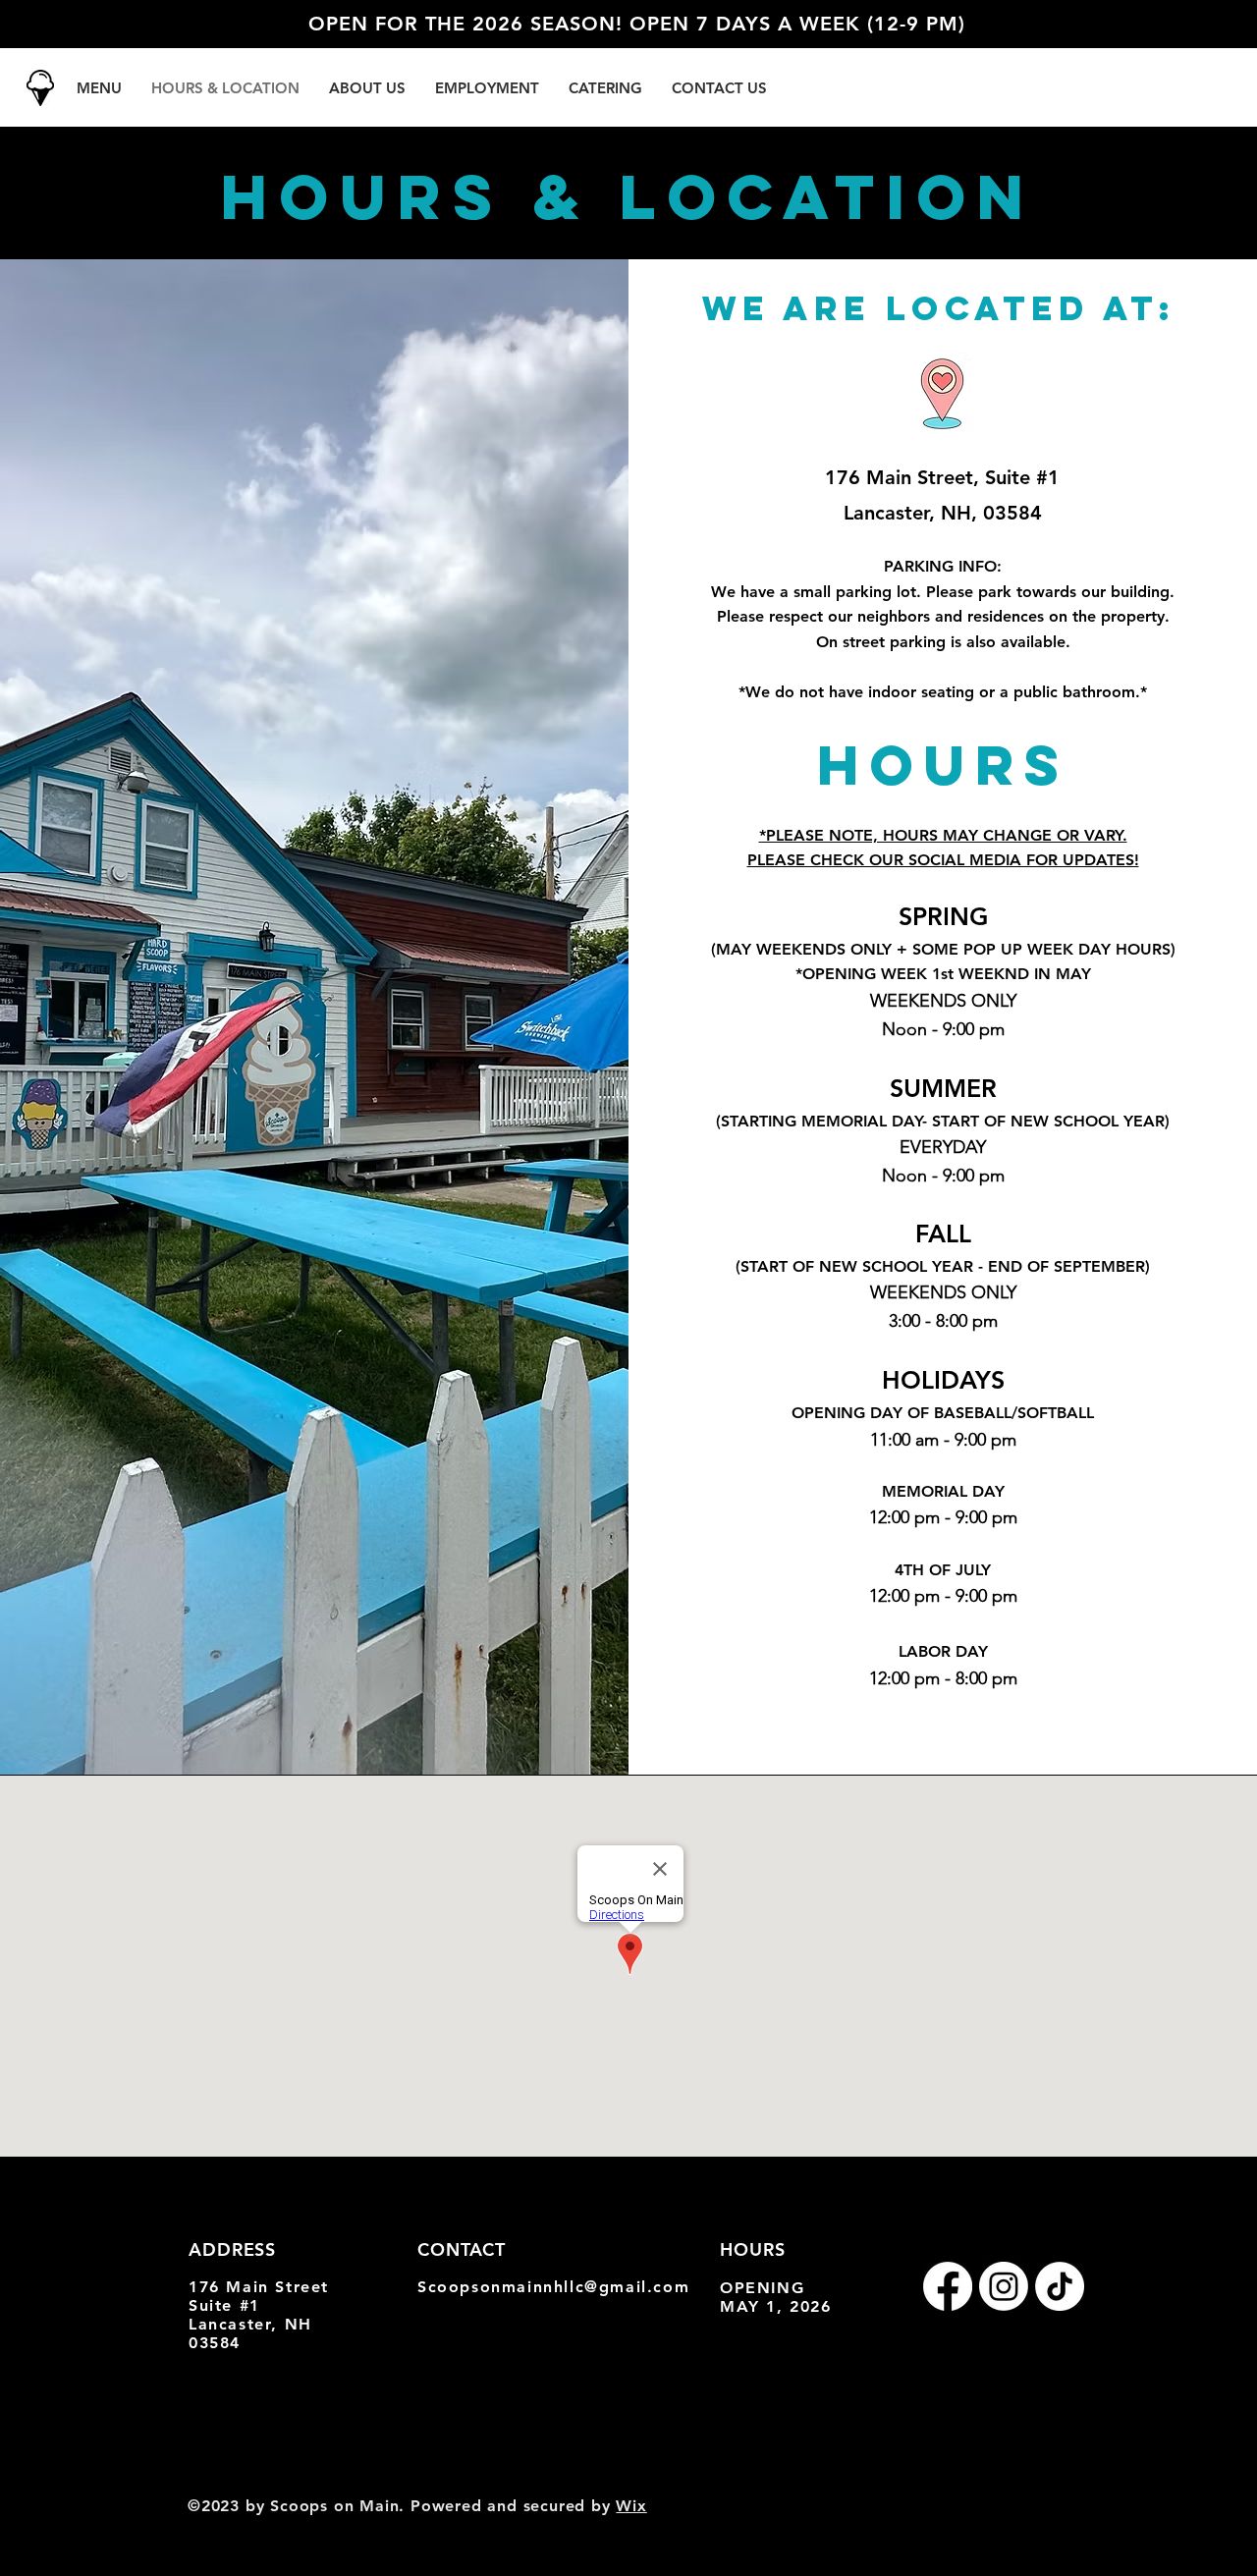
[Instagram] (1004, 2286)
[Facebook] (948, 2286)
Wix (631, 2506)
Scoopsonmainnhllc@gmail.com (553, 2287)
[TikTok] (1060, 2286)
